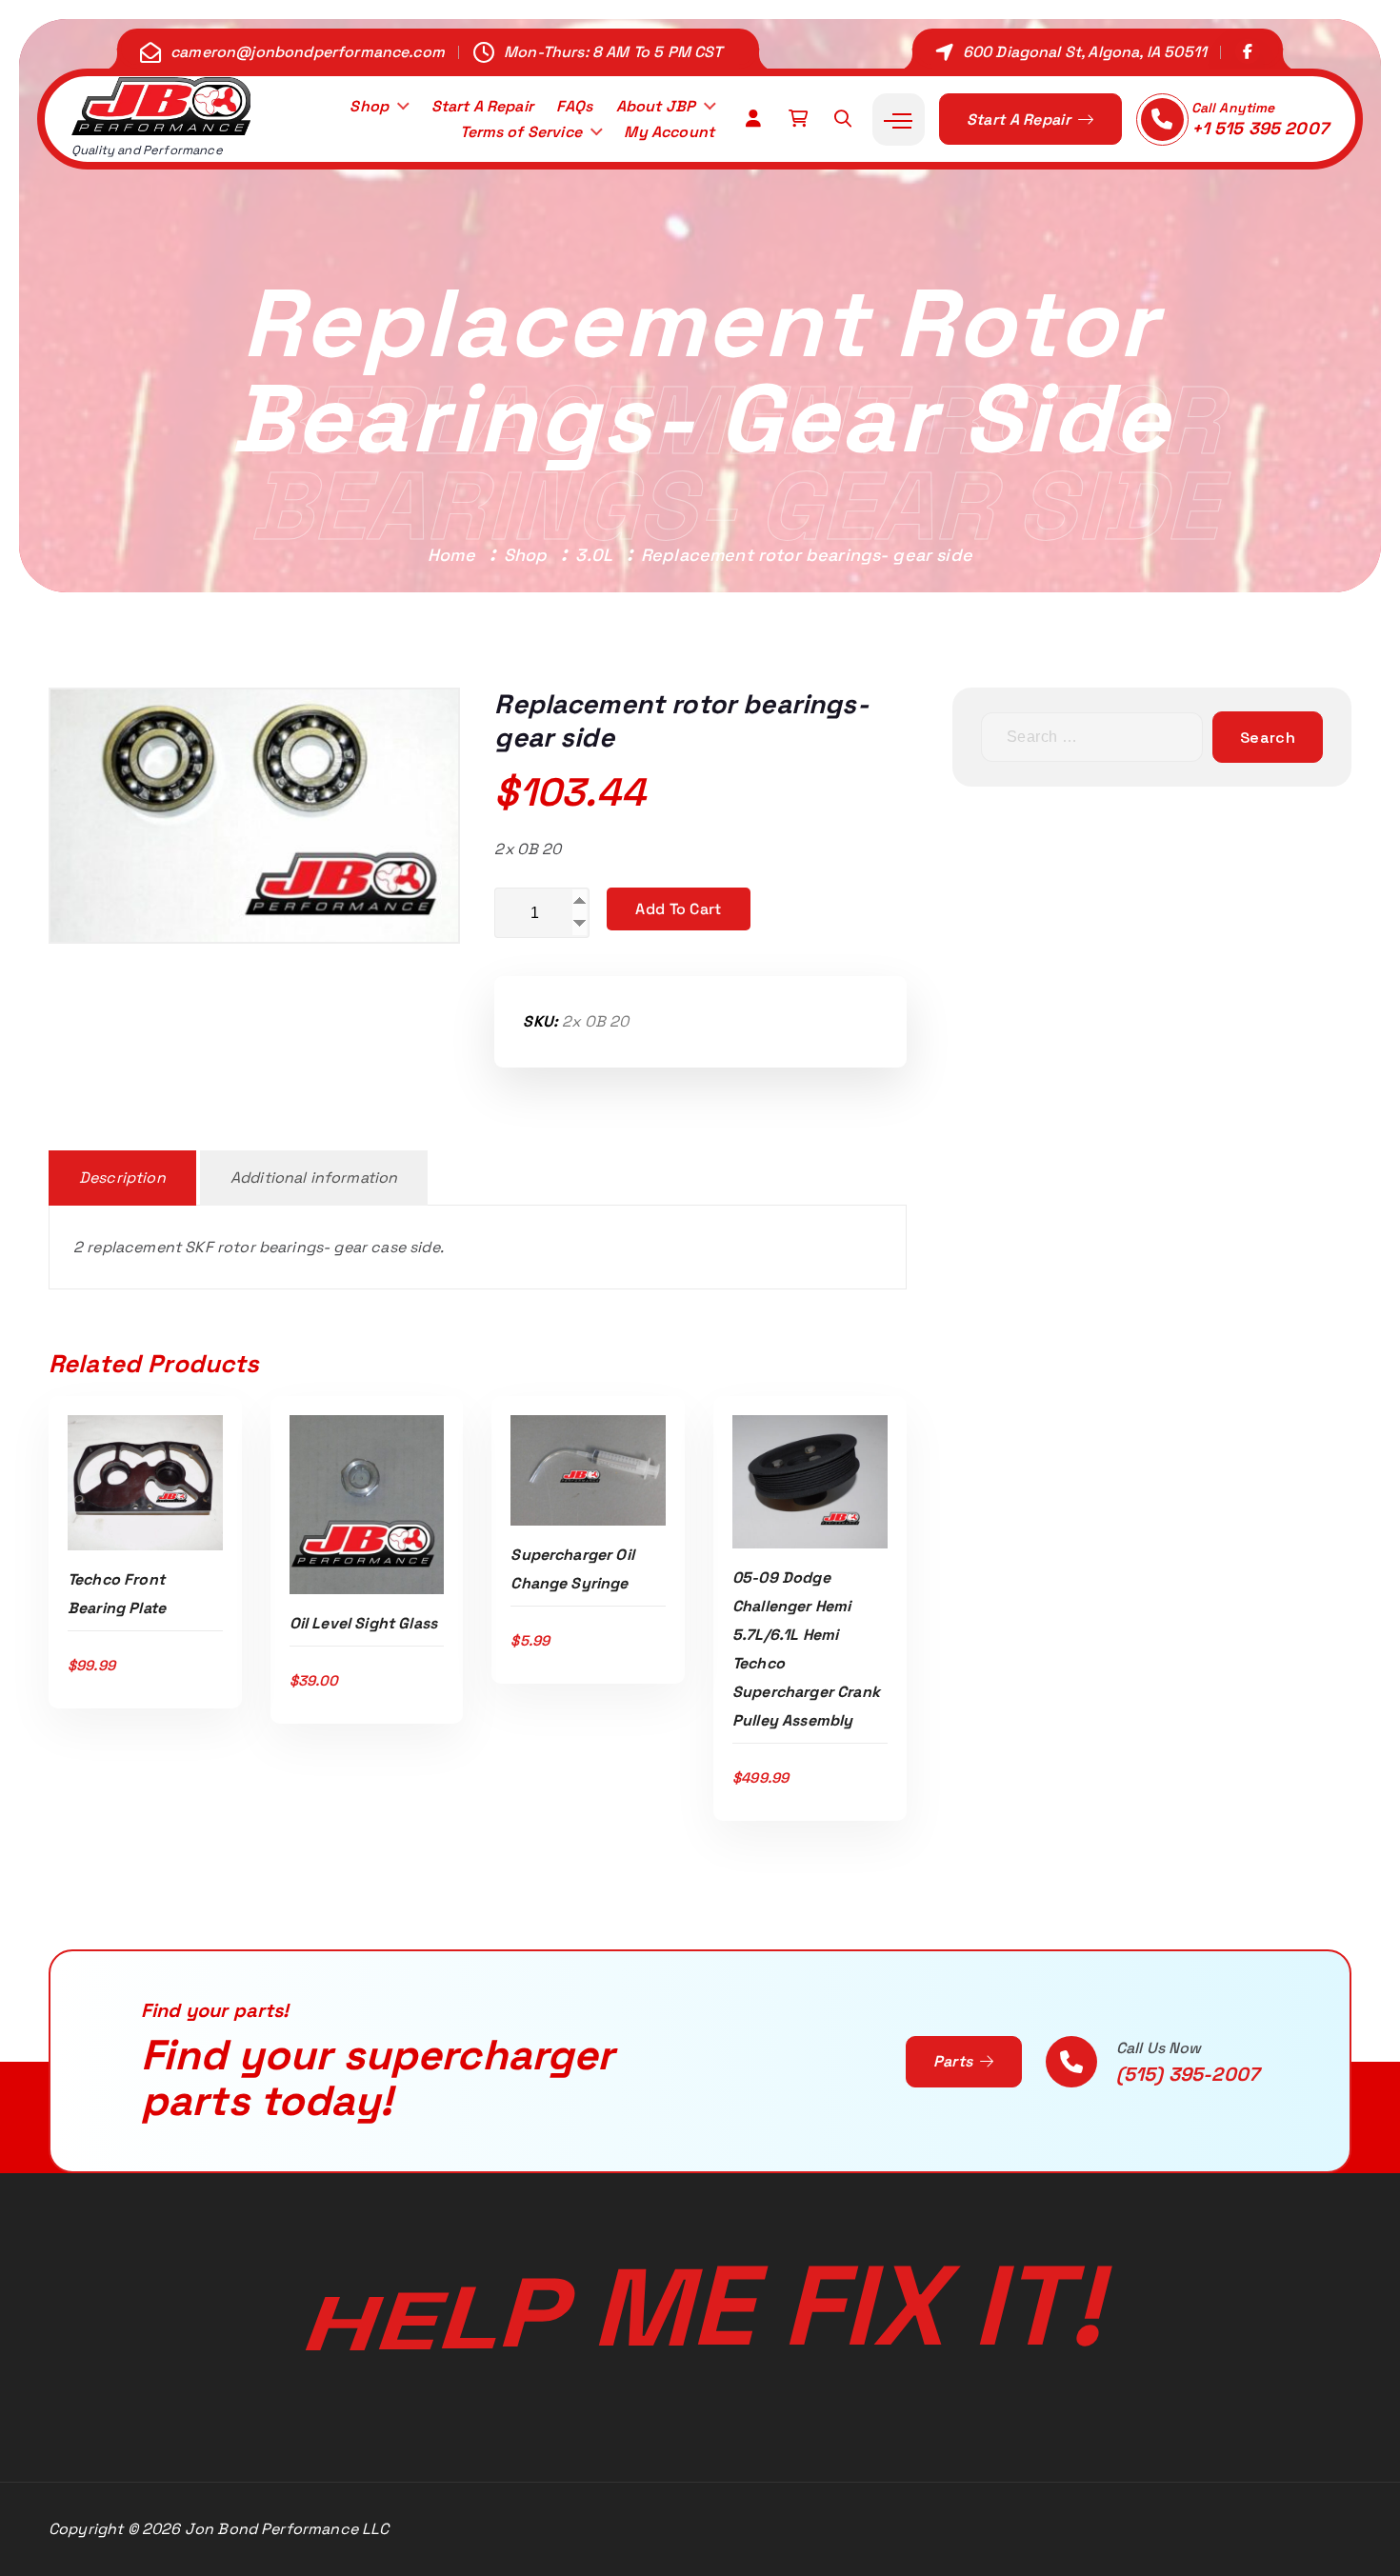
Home (451, 555)
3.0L (594, 555)
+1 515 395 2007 (1260, 128)
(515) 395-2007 (1188, 2074)
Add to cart (678, 909)
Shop (369, 106)
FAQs (574, 106)
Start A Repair (482, 106)
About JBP (656, 106)
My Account (669, 132)
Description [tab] (122, 1178)
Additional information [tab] (314, 1178)
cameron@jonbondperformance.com (308, 52)
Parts (955, 2061)
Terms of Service (521, 132)
